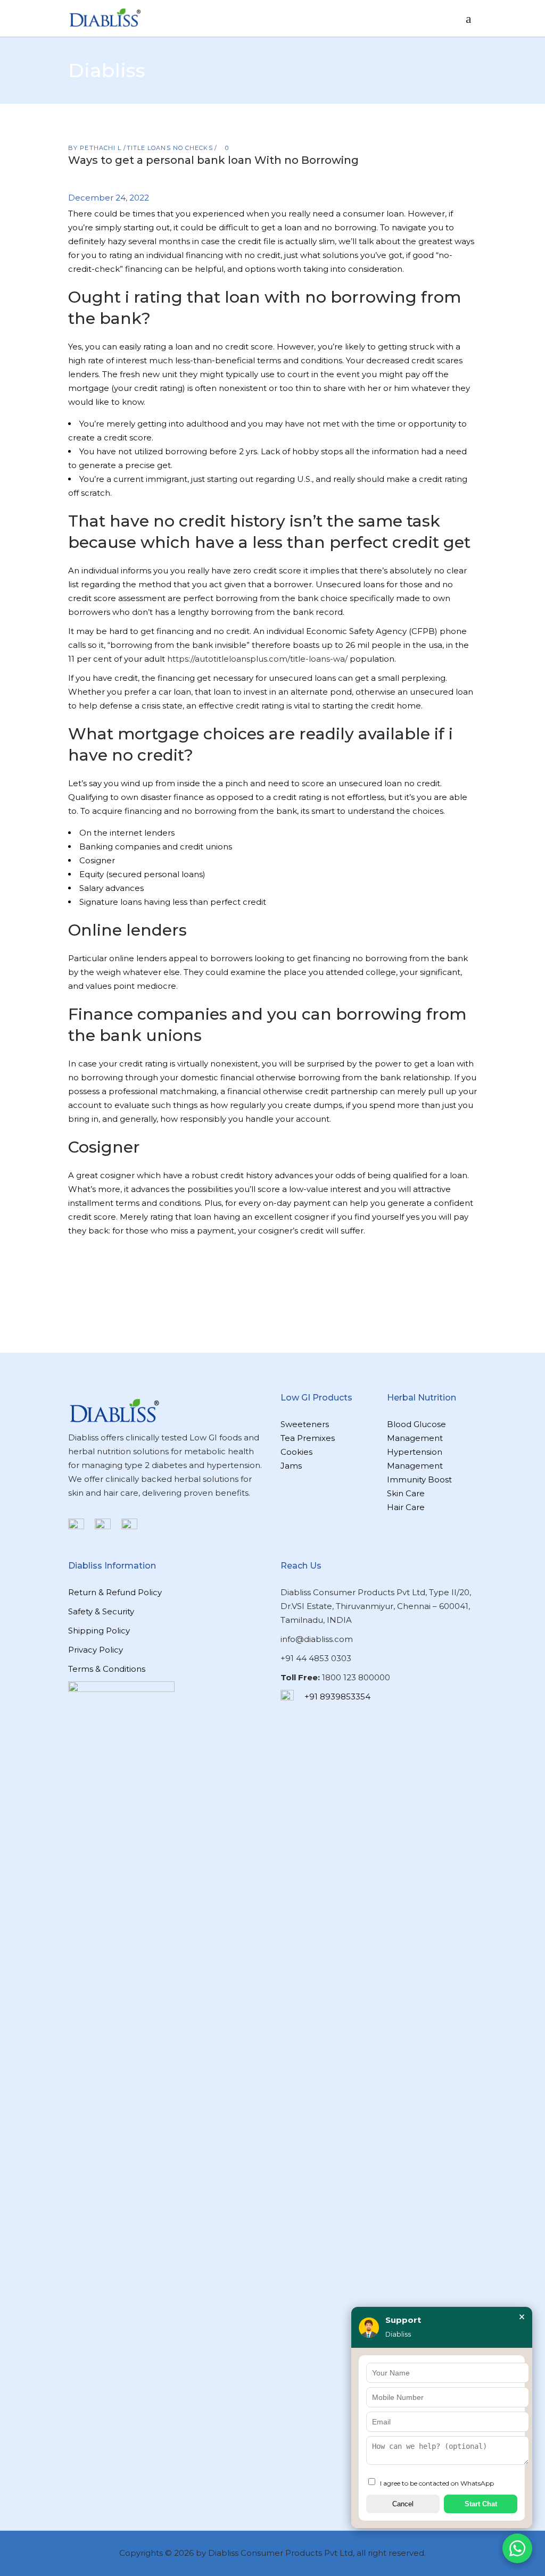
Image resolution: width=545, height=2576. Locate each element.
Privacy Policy (96, 1650)
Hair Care (406, 1507)
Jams (291, 1466)
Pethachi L (102, 148)
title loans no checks (170, 148)
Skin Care (406, 1493)
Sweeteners (305, 1424)
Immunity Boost (419, 1479)
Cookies (296, 1452)
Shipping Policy (99, 1631)
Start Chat (481, 2504)
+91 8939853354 (337, 1697)
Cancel (403, 2504)
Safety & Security (101, 1611)
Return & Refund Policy (115, 1592)
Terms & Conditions (107, 1669)
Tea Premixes (308, 1438)
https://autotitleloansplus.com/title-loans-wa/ (257, 659)
